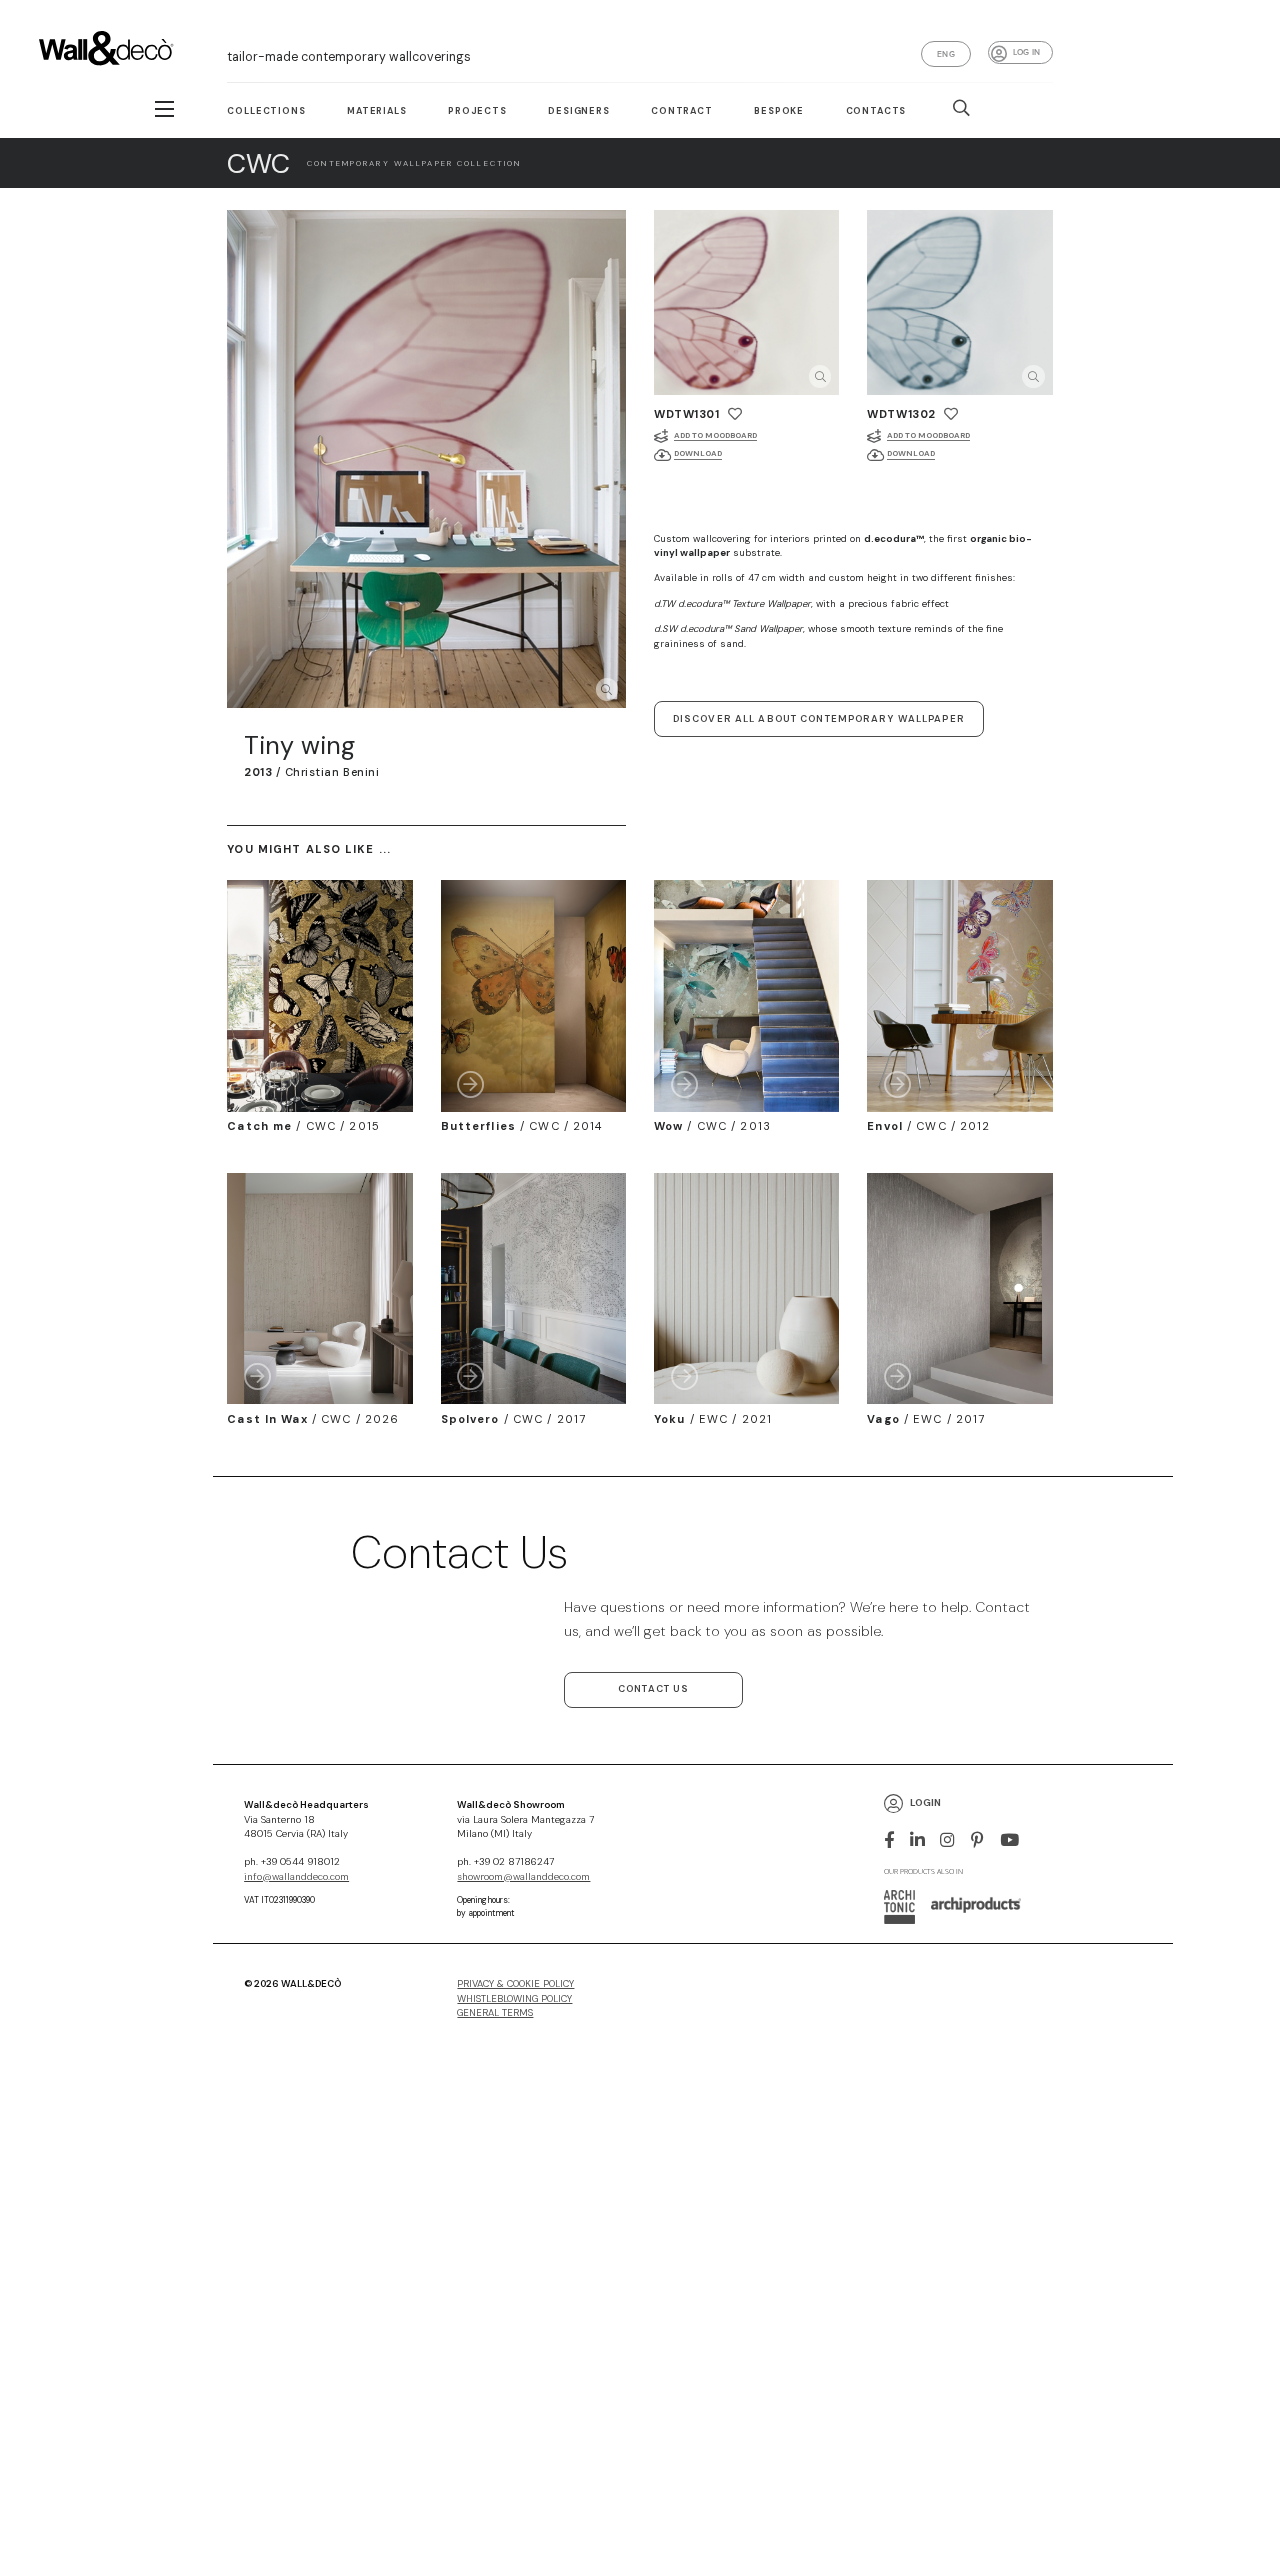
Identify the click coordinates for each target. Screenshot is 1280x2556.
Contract (682, 111)
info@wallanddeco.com (296, 1877)
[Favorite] (735, 414)
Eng (946, 54)
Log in (1027, 52)
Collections (266, 111)
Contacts (876, 111)
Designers (579, 111)
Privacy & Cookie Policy (515, 1984)
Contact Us (653, 1689)
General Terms (495, 2013)
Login (925, 1803)
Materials (377, 111)
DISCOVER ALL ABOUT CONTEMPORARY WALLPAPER (819, 719)
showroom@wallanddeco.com (523, 1877)
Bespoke (779, 111)
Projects (477, 111)
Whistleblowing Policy (514, 1999)
